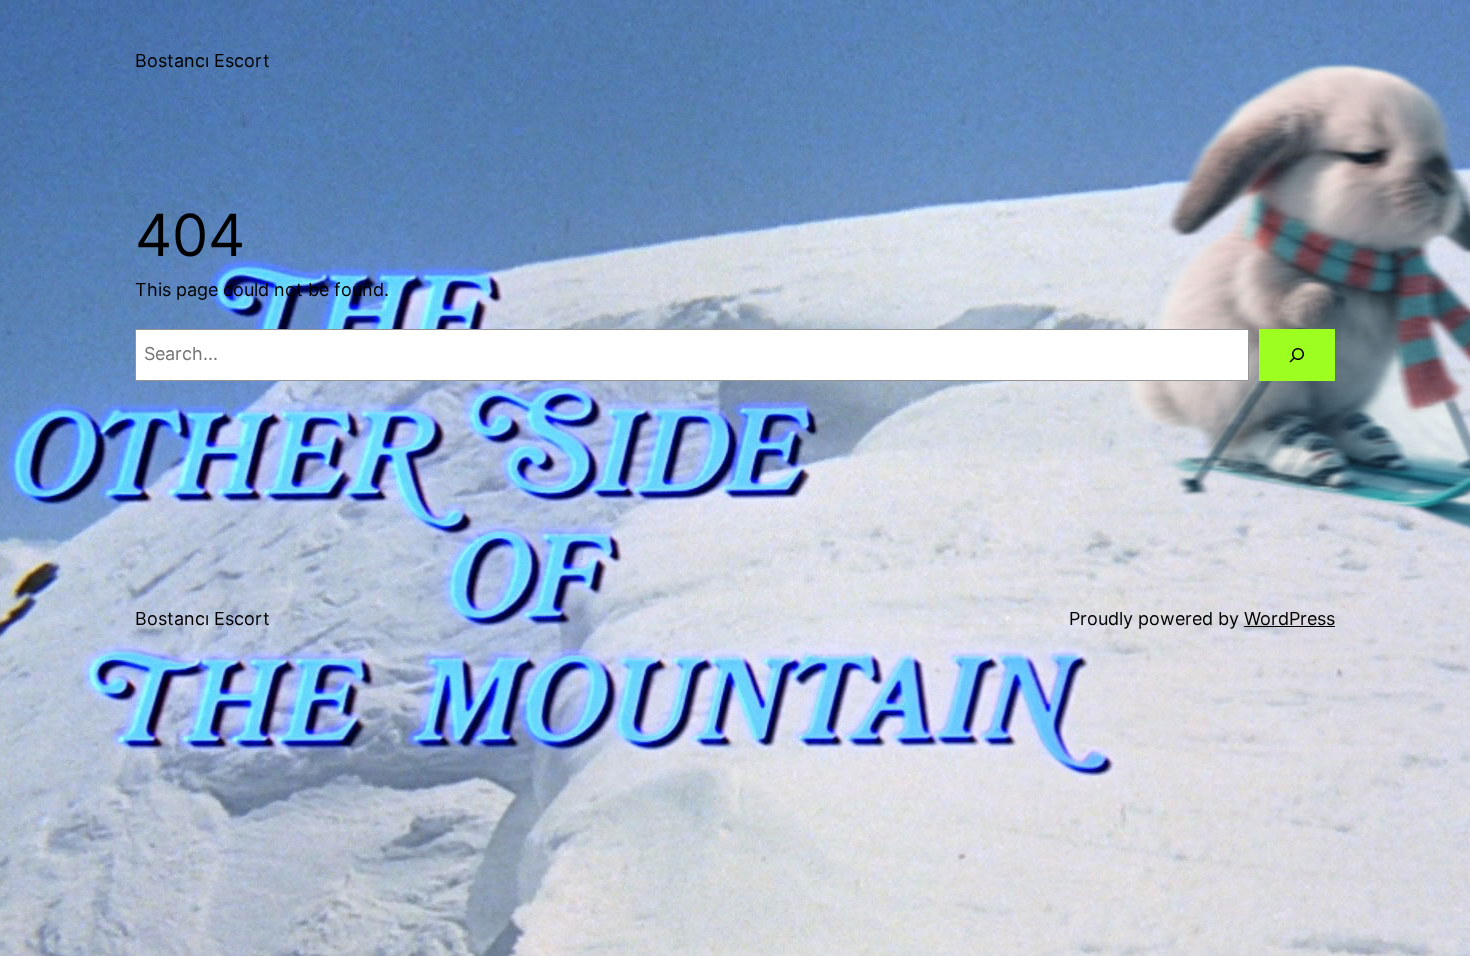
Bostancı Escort (202, 60)
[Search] (1297, 355)
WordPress (1289, 618)
